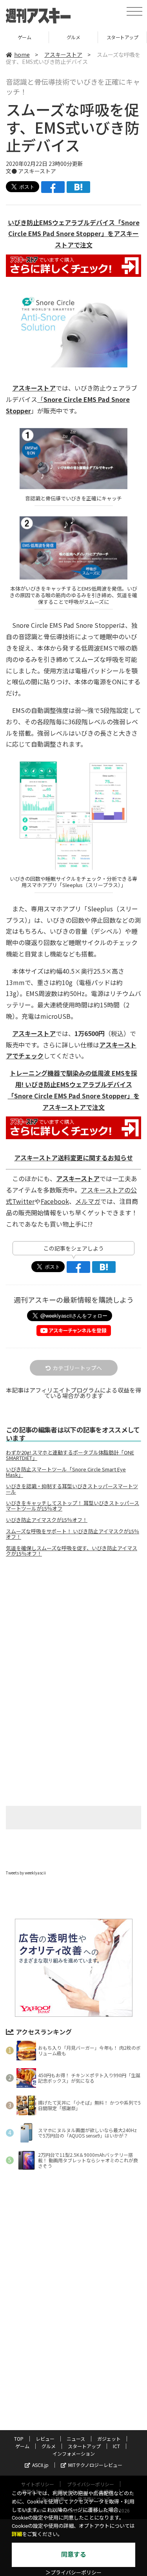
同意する (74, 2555)
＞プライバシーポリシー (73, 2573)
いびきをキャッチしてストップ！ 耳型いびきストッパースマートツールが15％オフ (73, 1506)
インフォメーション (74, 2453)
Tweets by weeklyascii (26, 1873)
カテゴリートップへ (77, 1368)
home (22, 55)
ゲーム (22, 2446)
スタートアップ (73, 37)
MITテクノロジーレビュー (95, 2465)
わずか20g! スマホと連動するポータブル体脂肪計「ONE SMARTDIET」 (70, 1455)
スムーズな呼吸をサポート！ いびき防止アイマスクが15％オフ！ (73, 1534)
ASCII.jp (40, 2465)
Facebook (55, 1201)
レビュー (45, 2439)
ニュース (76, 2439)
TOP (19, 2439)
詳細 (17, 2534)
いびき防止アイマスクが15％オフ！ (47, 1520)
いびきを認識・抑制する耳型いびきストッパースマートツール (72, 1489)
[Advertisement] (74, 1629)
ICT (122, 37)
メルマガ (88, 1201)
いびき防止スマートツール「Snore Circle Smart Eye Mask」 (66, 1472)
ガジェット (109, 2439)
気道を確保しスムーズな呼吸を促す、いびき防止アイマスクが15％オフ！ (72, 1551)
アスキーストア (63, 55)
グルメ (24, 37)
